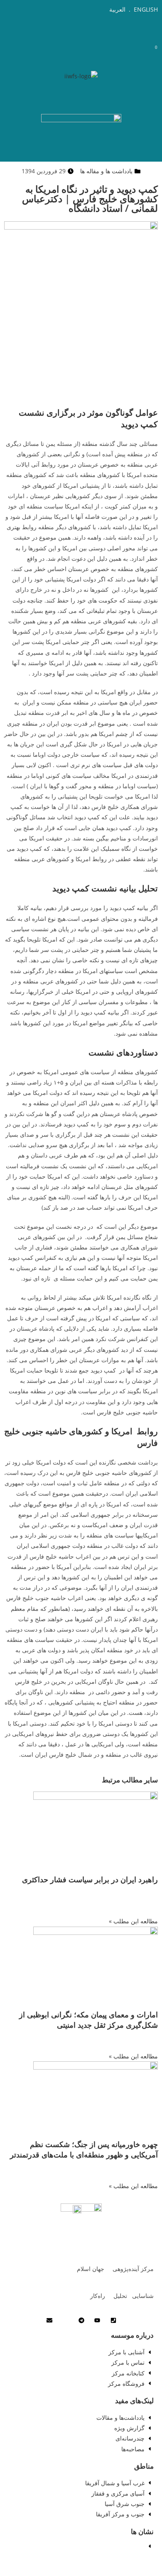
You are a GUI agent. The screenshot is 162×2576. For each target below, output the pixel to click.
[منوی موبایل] (144, 46)
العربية (117, 9)
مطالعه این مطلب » (133, 1921)
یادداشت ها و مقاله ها (106, 171)
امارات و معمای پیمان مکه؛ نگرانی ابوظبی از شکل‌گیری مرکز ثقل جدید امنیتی (88, 2020)
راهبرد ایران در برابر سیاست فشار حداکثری (90, 1879)
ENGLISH (145, 9)
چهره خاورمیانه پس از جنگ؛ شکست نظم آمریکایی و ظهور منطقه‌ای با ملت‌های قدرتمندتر (84, 2149)
